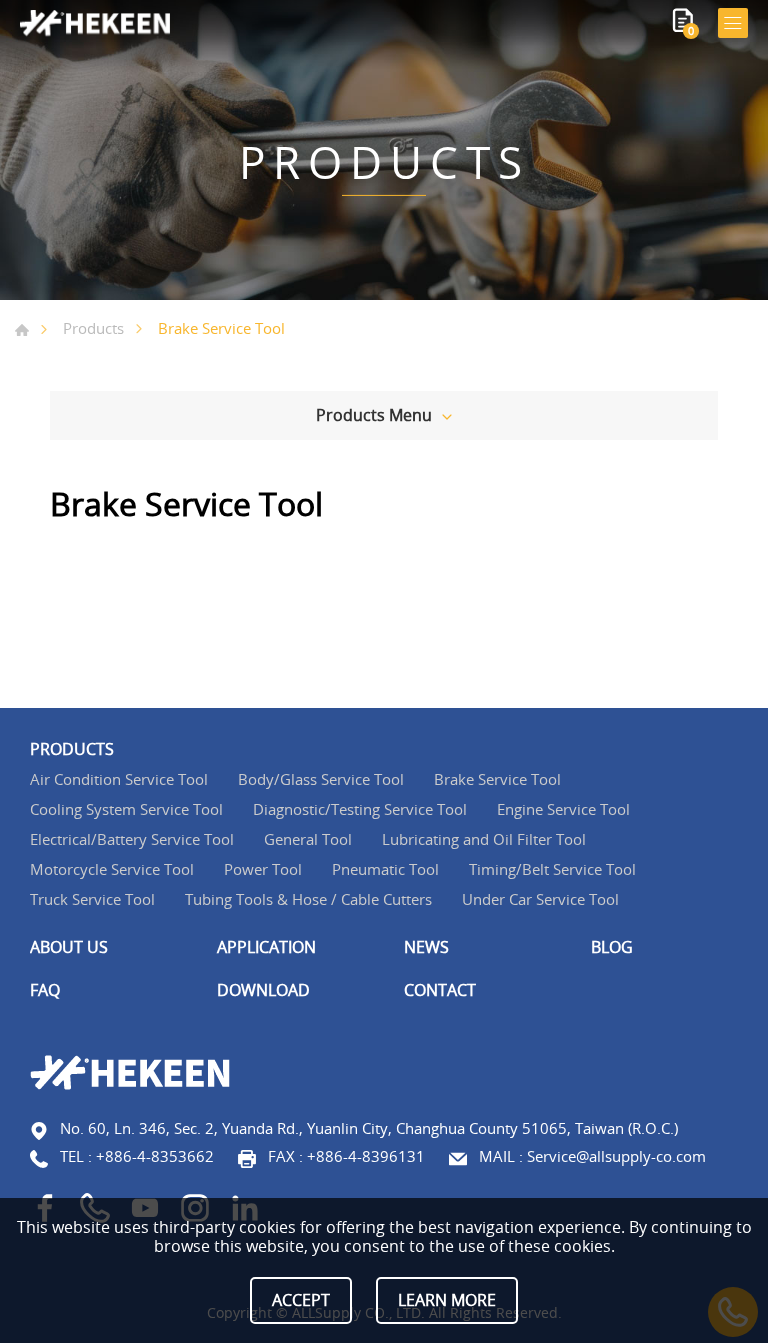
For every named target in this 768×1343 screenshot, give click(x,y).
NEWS (426, 947)
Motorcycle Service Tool (112, 869)
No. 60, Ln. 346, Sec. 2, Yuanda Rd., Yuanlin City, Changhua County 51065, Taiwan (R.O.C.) (369, 1128)
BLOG (612, 947)
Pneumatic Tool (385, 869)
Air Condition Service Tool (119, 779)
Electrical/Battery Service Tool (132, 839)
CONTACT (440, 990)
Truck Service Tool (92, 899)
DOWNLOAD (263, 990)
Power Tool (263, 869)
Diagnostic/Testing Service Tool (360, 809)
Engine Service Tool (563, 809)
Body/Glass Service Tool (321, 779)
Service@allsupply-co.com (616, 1156)
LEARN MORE (447, 1300)
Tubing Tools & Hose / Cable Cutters (308, 899)
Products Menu (374, 415)
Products (93, 328)
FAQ (45, 990)
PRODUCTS (72, 749)
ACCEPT (301, 1300)
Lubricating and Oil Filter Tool (484, 839)
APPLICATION (266, 947)
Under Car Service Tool (540, 899)
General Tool (308, 839)
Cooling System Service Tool (126, 809)
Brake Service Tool (497, 779)
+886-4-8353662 (155, 1156)
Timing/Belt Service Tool (552, 869)
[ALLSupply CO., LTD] (95, 23)
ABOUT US (69, 947)
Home (22, 330)
